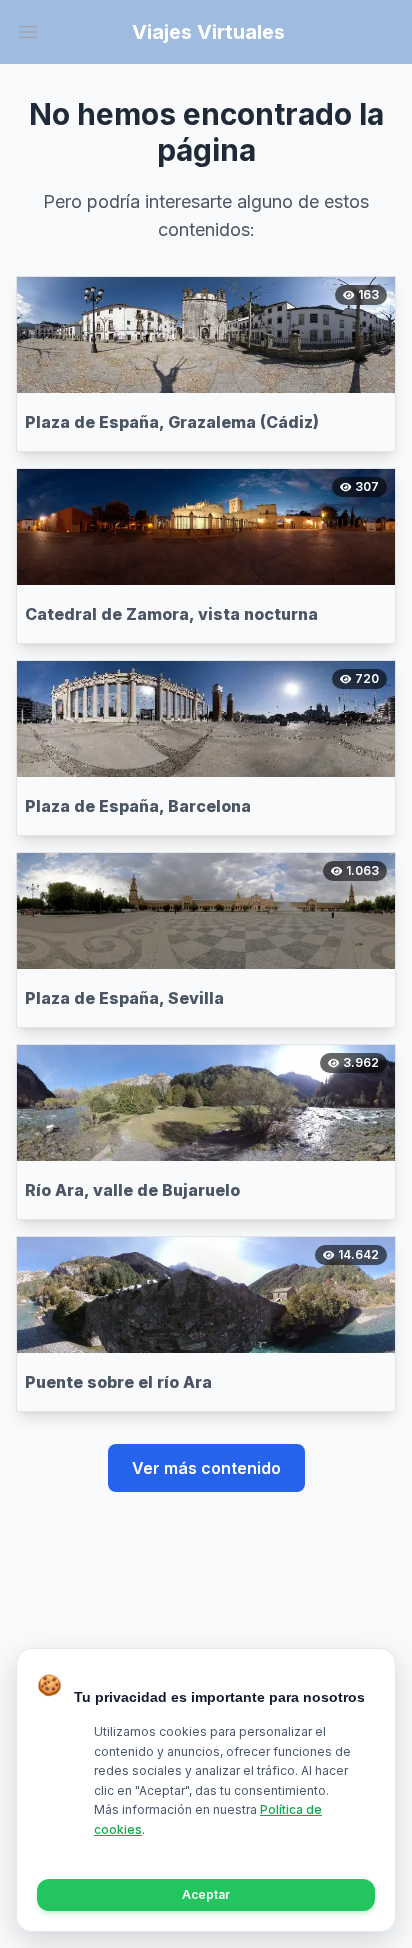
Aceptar (206, 1894)
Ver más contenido (206, 1468)
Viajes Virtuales (208, 32)
